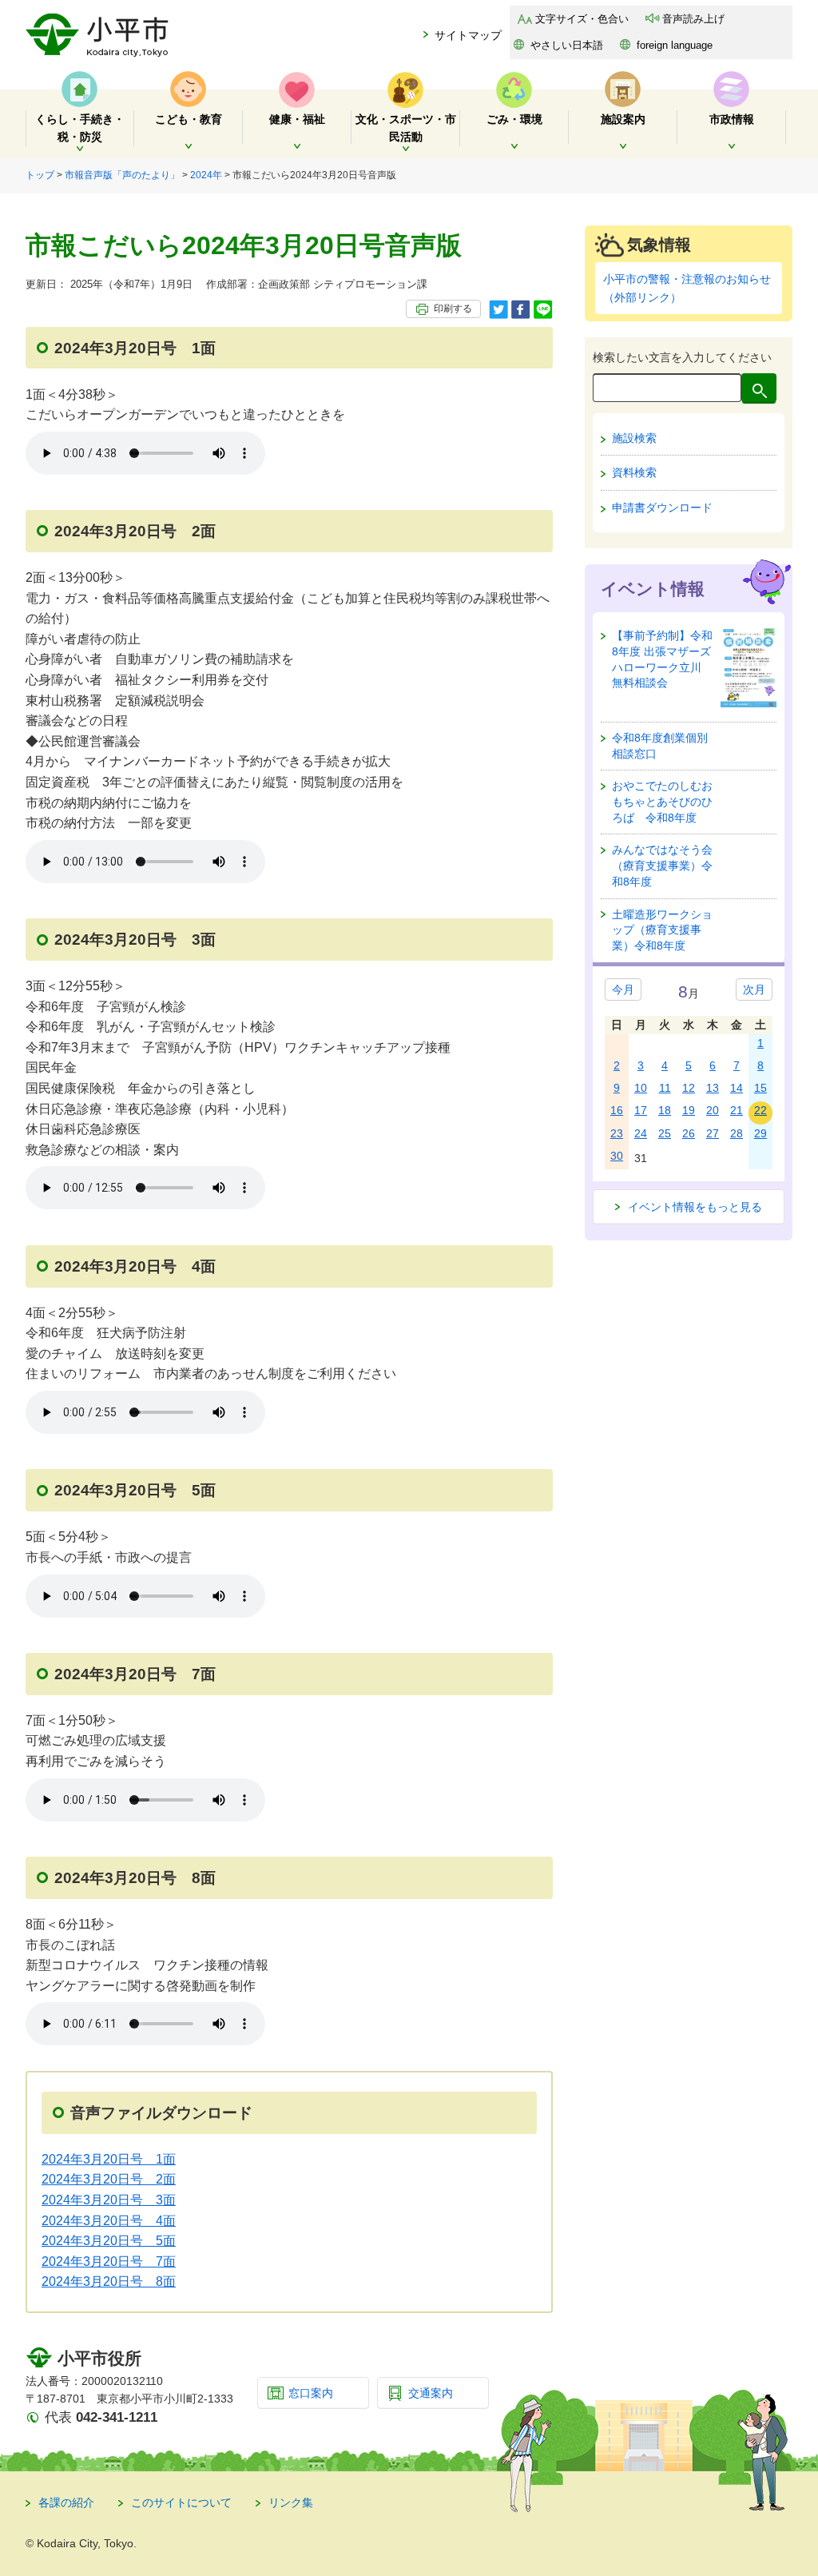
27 (713, 1133)
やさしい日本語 (567, 45)
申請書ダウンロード (662, 508)
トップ (40, 175)
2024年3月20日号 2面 (109, 2179)
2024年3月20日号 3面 (109, 2200)
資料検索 (634, 472)
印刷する (453, 309)
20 (713, 1110)
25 (665, 1133)
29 (760, 1133)
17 (641, 1110)
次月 (754, 989)
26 (689, 1133)
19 (689, 1110)
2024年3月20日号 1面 (109, 2159)
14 (737, 1088)
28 (737, 1133)
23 (617, 1133)
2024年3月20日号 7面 (109, 2261)
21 (737, 1110)
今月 (623, 989)
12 (689, 1088)
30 (617, 1156)
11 (665, 1088)
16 (617, 1110)
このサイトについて (181, 2502)
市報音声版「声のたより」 (122, 175)
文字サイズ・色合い (582, 19)
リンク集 (291, 2502)
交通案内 (431, 2393)
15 (760, 1088)
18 (665, 1110)
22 (760, 1110)
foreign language (675, 45)
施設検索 (634, 438)
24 (641, 1133)
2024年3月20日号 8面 (109, 2281)
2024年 (206, 175)
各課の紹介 (66, 2502)
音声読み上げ (693, 19)
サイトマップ (468, 35)
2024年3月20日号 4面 (109, 2221)
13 (713, 1088)
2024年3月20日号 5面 (109, 2241)
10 (641, 1088)
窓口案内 (311, 2393)
